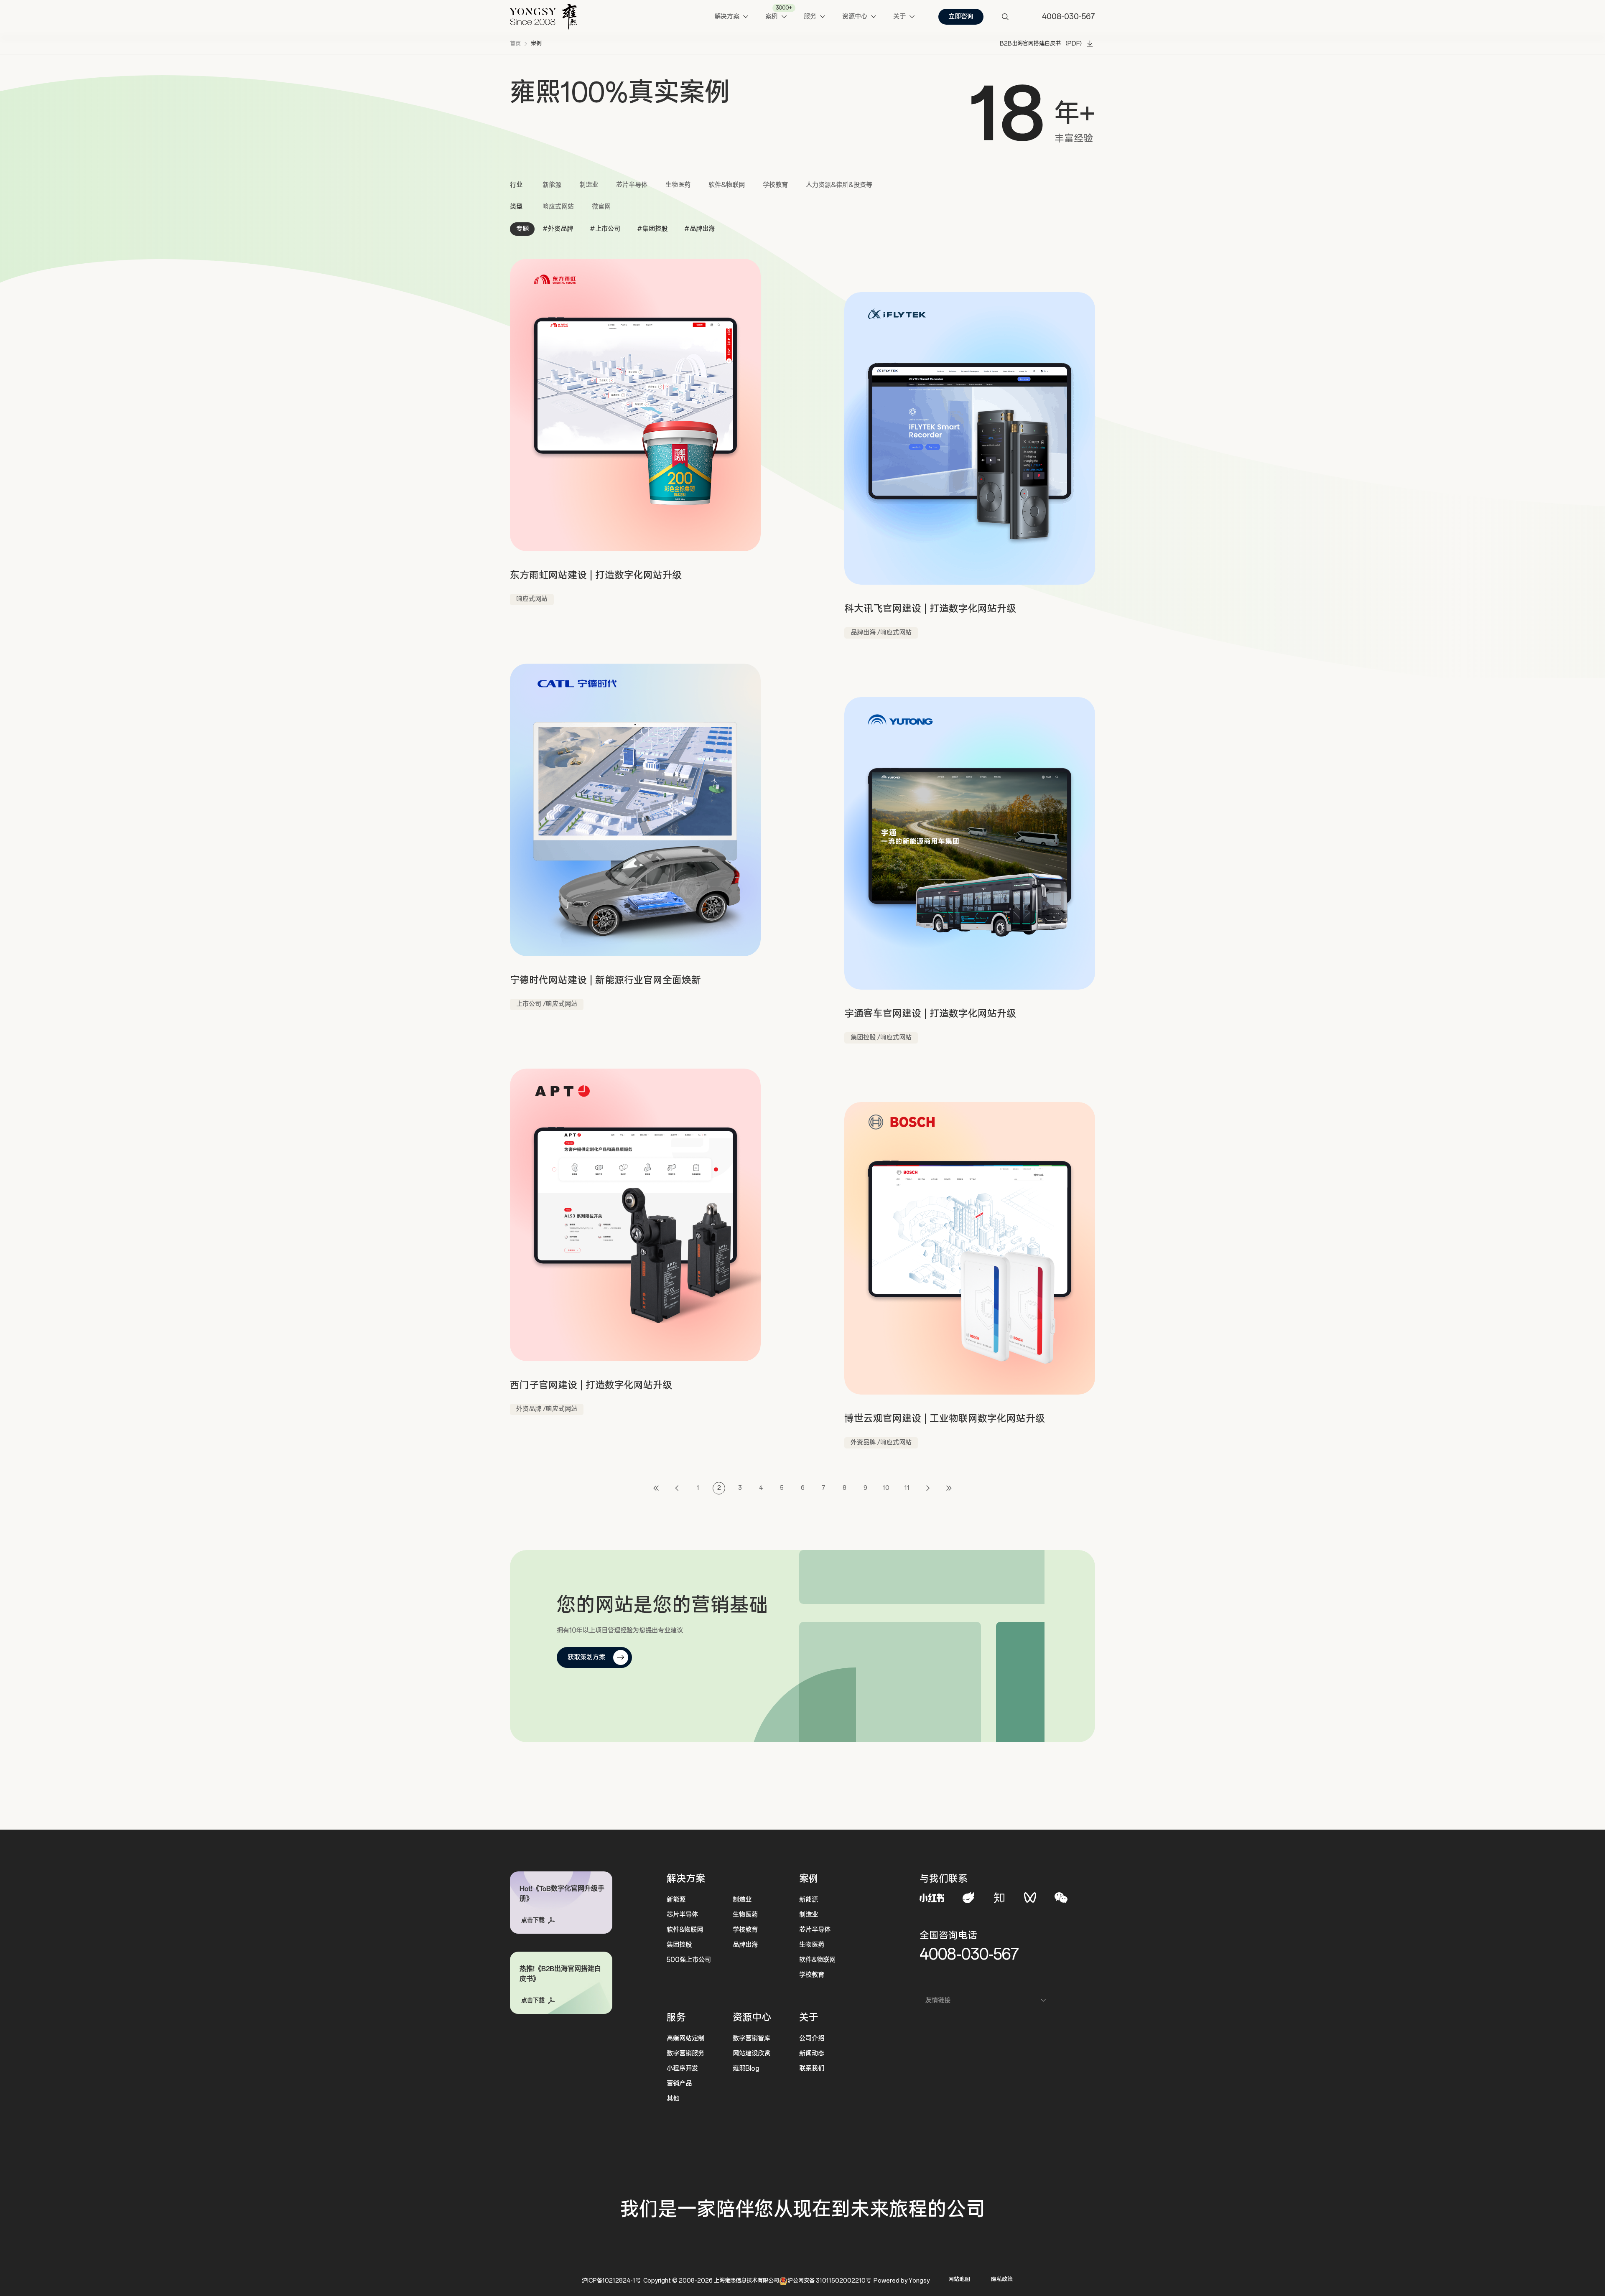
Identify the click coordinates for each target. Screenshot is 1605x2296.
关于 (809, 2017)
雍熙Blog (746, 2068)
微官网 (601, 207)
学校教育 (775, 185)
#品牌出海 (699, 229)
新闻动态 (812, 2053)
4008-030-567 (969, 1954)
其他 (673, 2099)
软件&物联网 (727, 185)
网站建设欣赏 (752, 2053)
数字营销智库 (752, 2038)
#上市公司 (605, 229)
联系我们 (812, 2068)
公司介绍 (812, 2038)
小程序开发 (682, 2068)
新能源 (552, 185)
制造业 (589, 185)
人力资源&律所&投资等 (839, 185)
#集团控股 (652, 229)
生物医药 (678, 185)
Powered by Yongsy (902, 2281)
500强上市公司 (689, 1960)
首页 (515, 44)
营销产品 (679, 2083)
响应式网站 (558, 207)
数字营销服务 (685, 2053)
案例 (536, 44)
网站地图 (959, 2279)
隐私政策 (1002, 2279)
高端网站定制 (685, 2038)
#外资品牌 (558, 229)
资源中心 (752, 2017)
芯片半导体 (632, 185)
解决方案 (686, 1879)
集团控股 (679, 1945)
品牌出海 (745, 1945)
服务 (676, 2017)
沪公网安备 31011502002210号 (829, 2281)
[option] (1011, 111)
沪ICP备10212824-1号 (611, 2281)
